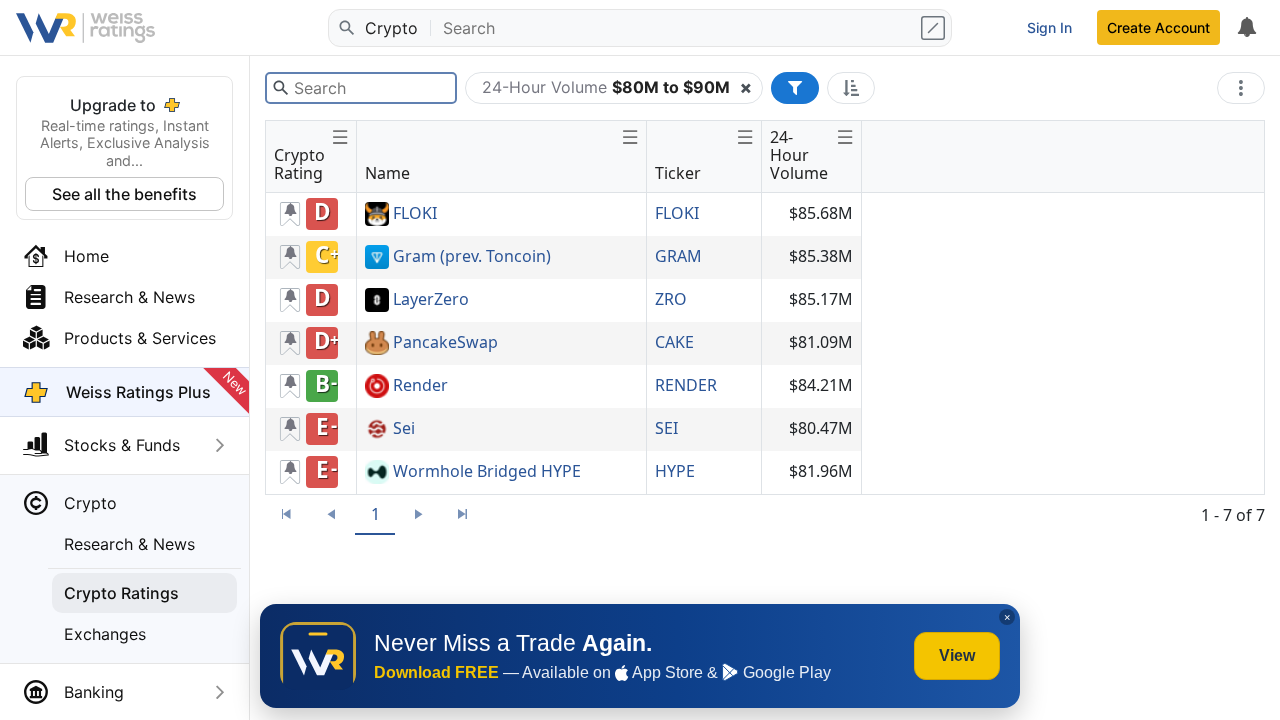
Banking (94, 692)
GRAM (678, 256)
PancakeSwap (445, 343)
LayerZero (431, 300)
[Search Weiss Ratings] (345, 28)
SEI (666, 428)
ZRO (671, 299)
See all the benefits (124, 194)
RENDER (686, 385)
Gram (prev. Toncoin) (472, 257)
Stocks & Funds (122, 445)
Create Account (1158, 27)
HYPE (675, 471)
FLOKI (415, 214)
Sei (404, 429)
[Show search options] (935, 28)
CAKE (674, 342)
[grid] (564, 343)
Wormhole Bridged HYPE (487, 472)
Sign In (1049, 27)
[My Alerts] (1246, 28)
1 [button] (375, 514)
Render (420, 386)
